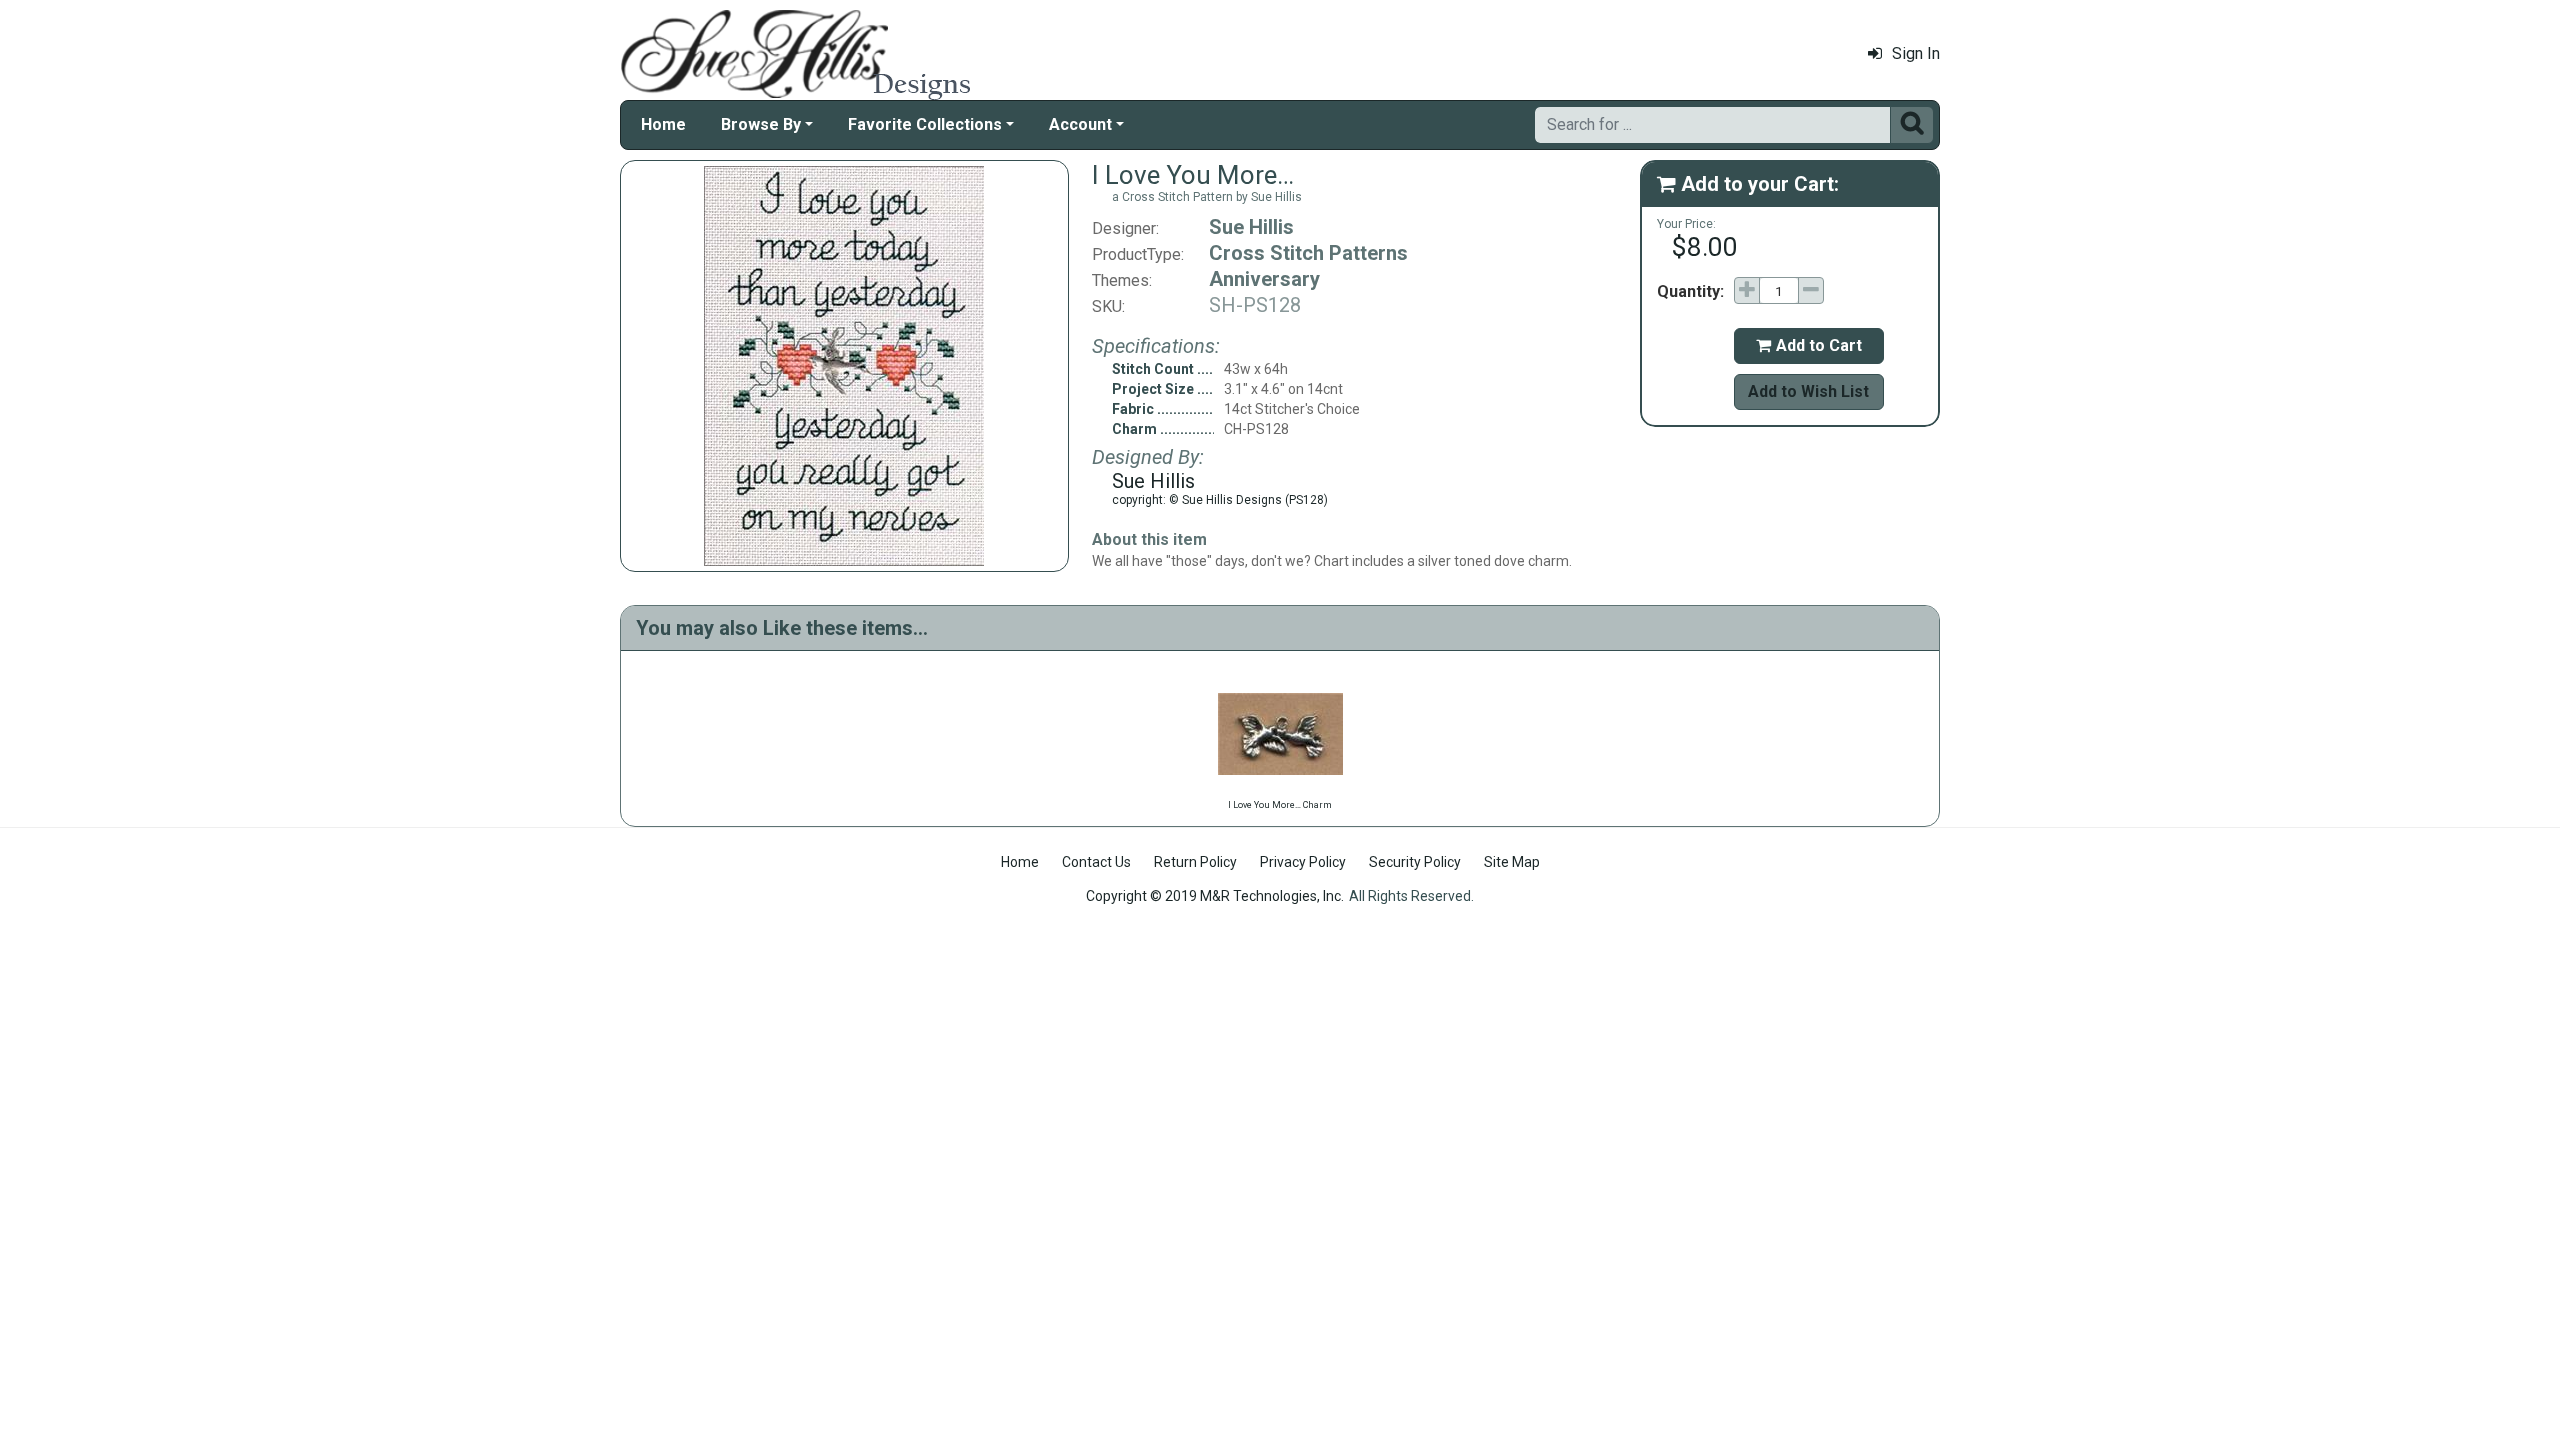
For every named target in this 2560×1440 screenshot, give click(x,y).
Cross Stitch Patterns (1308, 253)
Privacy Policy (1303, 862)
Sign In (1916, 53)
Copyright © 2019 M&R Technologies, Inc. (1215, 896)
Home (663, 124)
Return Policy (1195, 862)
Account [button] (1080, 124)
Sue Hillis (1251, 227)
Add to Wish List (1808, 391)
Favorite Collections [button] (925, 124)
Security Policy (1415, 862)
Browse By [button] (761, 124)
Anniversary (1264, 279)
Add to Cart (1809, 345)
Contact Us (1096, 862)
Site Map (1512, 862)
